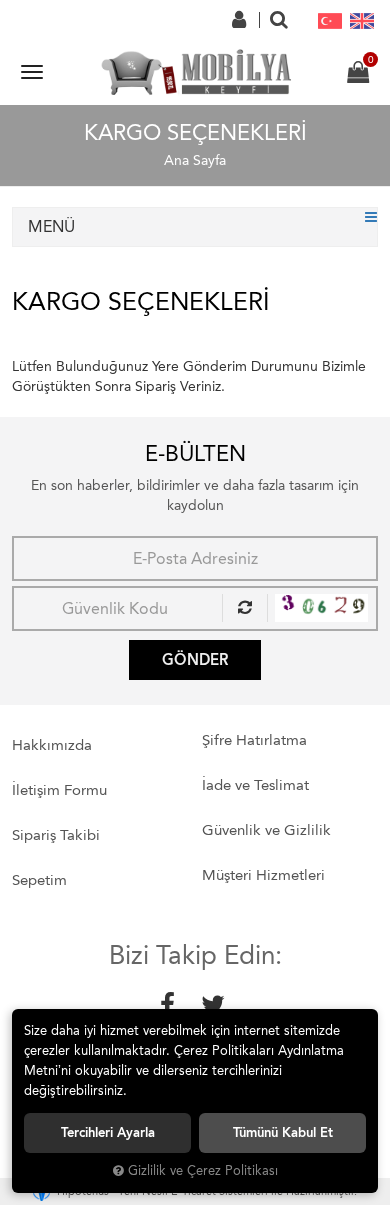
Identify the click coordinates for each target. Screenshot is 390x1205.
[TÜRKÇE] (330, 20)
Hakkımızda (52, 745)
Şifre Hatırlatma (254, 740)
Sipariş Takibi (56, 835)
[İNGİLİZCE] (362, 20)
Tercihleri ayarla (108, 1132)
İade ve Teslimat (255, 785)
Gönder (195, 660)
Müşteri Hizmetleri (263, 875)
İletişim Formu (59, 790)
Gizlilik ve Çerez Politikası (203, 1170)
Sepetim (39, 880)
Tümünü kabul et (283, 1132)
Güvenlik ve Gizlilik (266, 830)
